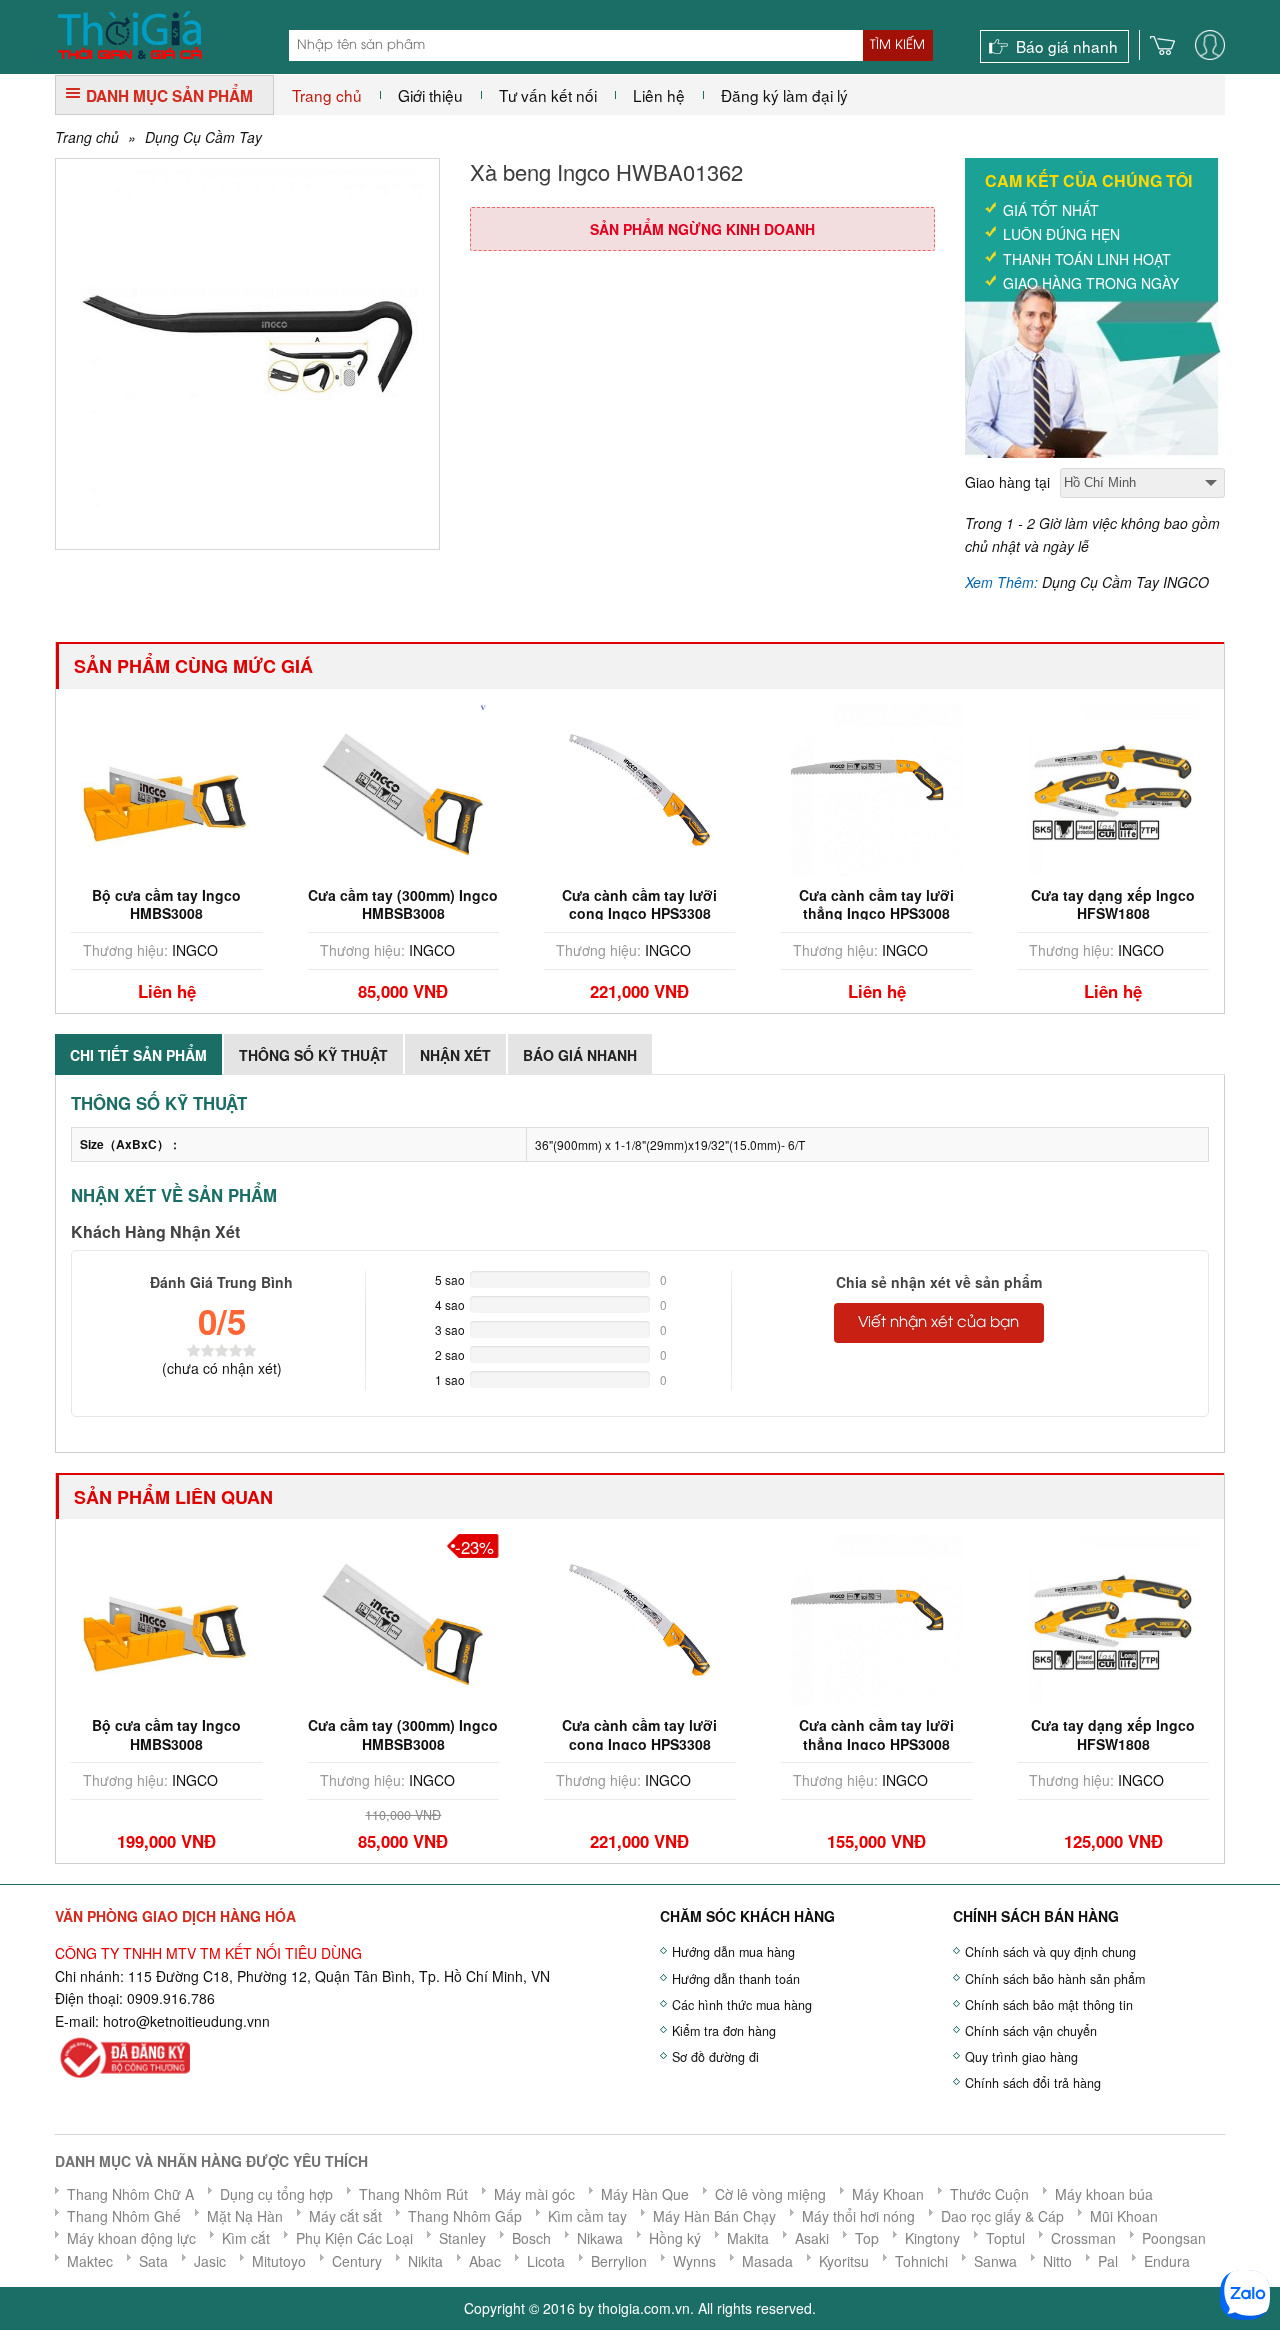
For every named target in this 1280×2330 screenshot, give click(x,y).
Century (357, 2261)
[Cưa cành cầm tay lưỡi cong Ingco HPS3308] (543, 788)
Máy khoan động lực (131, 2238)
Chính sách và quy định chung (1050, 1952)
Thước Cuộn (989, 2194)
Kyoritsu (844, 2261)
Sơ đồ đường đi (715, 2057)
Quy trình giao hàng (1021, 2057)
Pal (1108, 2261)
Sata (153, 2261)
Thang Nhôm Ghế (124, 2216)
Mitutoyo (279, 2261)
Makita (748, 2238)
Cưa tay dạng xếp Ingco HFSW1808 (1016, 904)
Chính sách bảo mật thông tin (1049, 2005)
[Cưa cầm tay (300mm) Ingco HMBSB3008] (307, 788)
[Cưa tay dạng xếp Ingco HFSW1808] (1017, 788)
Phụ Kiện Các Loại (354, 2238)
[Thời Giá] (129, 33)
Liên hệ (659, 95)
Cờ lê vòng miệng (770, 2194)
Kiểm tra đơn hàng (724, 2031)
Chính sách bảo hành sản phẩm (1055, 1979)
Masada (767, 2261)
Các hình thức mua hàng (742, 2005)
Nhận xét (455, 1055)
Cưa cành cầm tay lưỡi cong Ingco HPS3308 (543, 904)
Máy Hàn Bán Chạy (714, 2216)
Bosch (531, 2238)
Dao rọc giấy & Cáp (1002, 2216)
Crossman (1083, 2238)
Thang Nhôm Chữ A (130, 2194)
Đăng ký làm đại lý (784, 95)
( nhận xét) (222, 1368)
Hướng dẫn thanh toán (736, 1979)
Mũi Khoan (1124, 2216)
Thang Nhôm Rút (413, 2194)
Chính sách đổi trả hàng (1033, 2083)
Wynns (694, 2261)
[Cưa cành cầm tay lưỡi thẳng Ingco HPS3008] (780, 788)
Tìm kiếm (897, 45)
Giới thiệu (430, 95)
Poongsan (1174, 2238)
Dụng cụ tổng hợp (276, 2194)
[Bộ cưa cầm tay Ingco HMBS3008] (106, 1618)
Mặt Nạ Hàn (245, 2216)
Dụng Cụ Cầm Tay (203, 137)
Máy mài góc (534, 2194)
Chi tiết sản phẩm (138, 1055)
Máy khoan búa (1104, 2194)
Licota (546, 2261)
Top (867, 2238)
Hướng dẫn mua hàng (733, 1952)
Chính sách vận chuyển (1031, 2031)
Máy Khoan (888, 2194)
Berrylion (619, 2261)
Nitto (1057, 2261)
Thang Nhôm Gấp (465, 2216)
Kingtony (932, 2238)
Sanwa (995, 2261)
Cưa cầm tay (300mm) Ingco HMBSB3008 (307, 904)
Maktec (90, 2261)
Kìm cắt (246, 2238)
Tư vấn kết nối (548, 95)
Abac (485, 2261)
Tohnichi (921, 2261)
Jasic (210, 2261)
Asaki (812, 2238)
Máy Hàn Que (645, 2194)
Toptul (1005, 2238)
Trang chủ (327, 95)
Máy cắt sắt (345, 2216)
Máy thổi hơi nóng (858, 2216)
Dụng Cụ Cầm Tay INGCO (1125, 582)
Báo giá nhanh (1067, 46)
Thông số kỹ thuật (313, 1055)
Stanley (462, 2238)
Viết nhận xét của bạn (938, 1323)
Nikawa (600, 2238)
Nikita (425, 2261)
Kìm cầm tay (587, 2216)
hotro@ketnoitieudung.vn (182, 2021)
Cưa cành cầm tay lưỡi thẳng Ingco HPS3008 (779, 904)
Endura (1167, 2261)
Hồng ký (675, 2238)
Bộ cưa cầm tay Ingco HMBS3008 (105, 1734)
